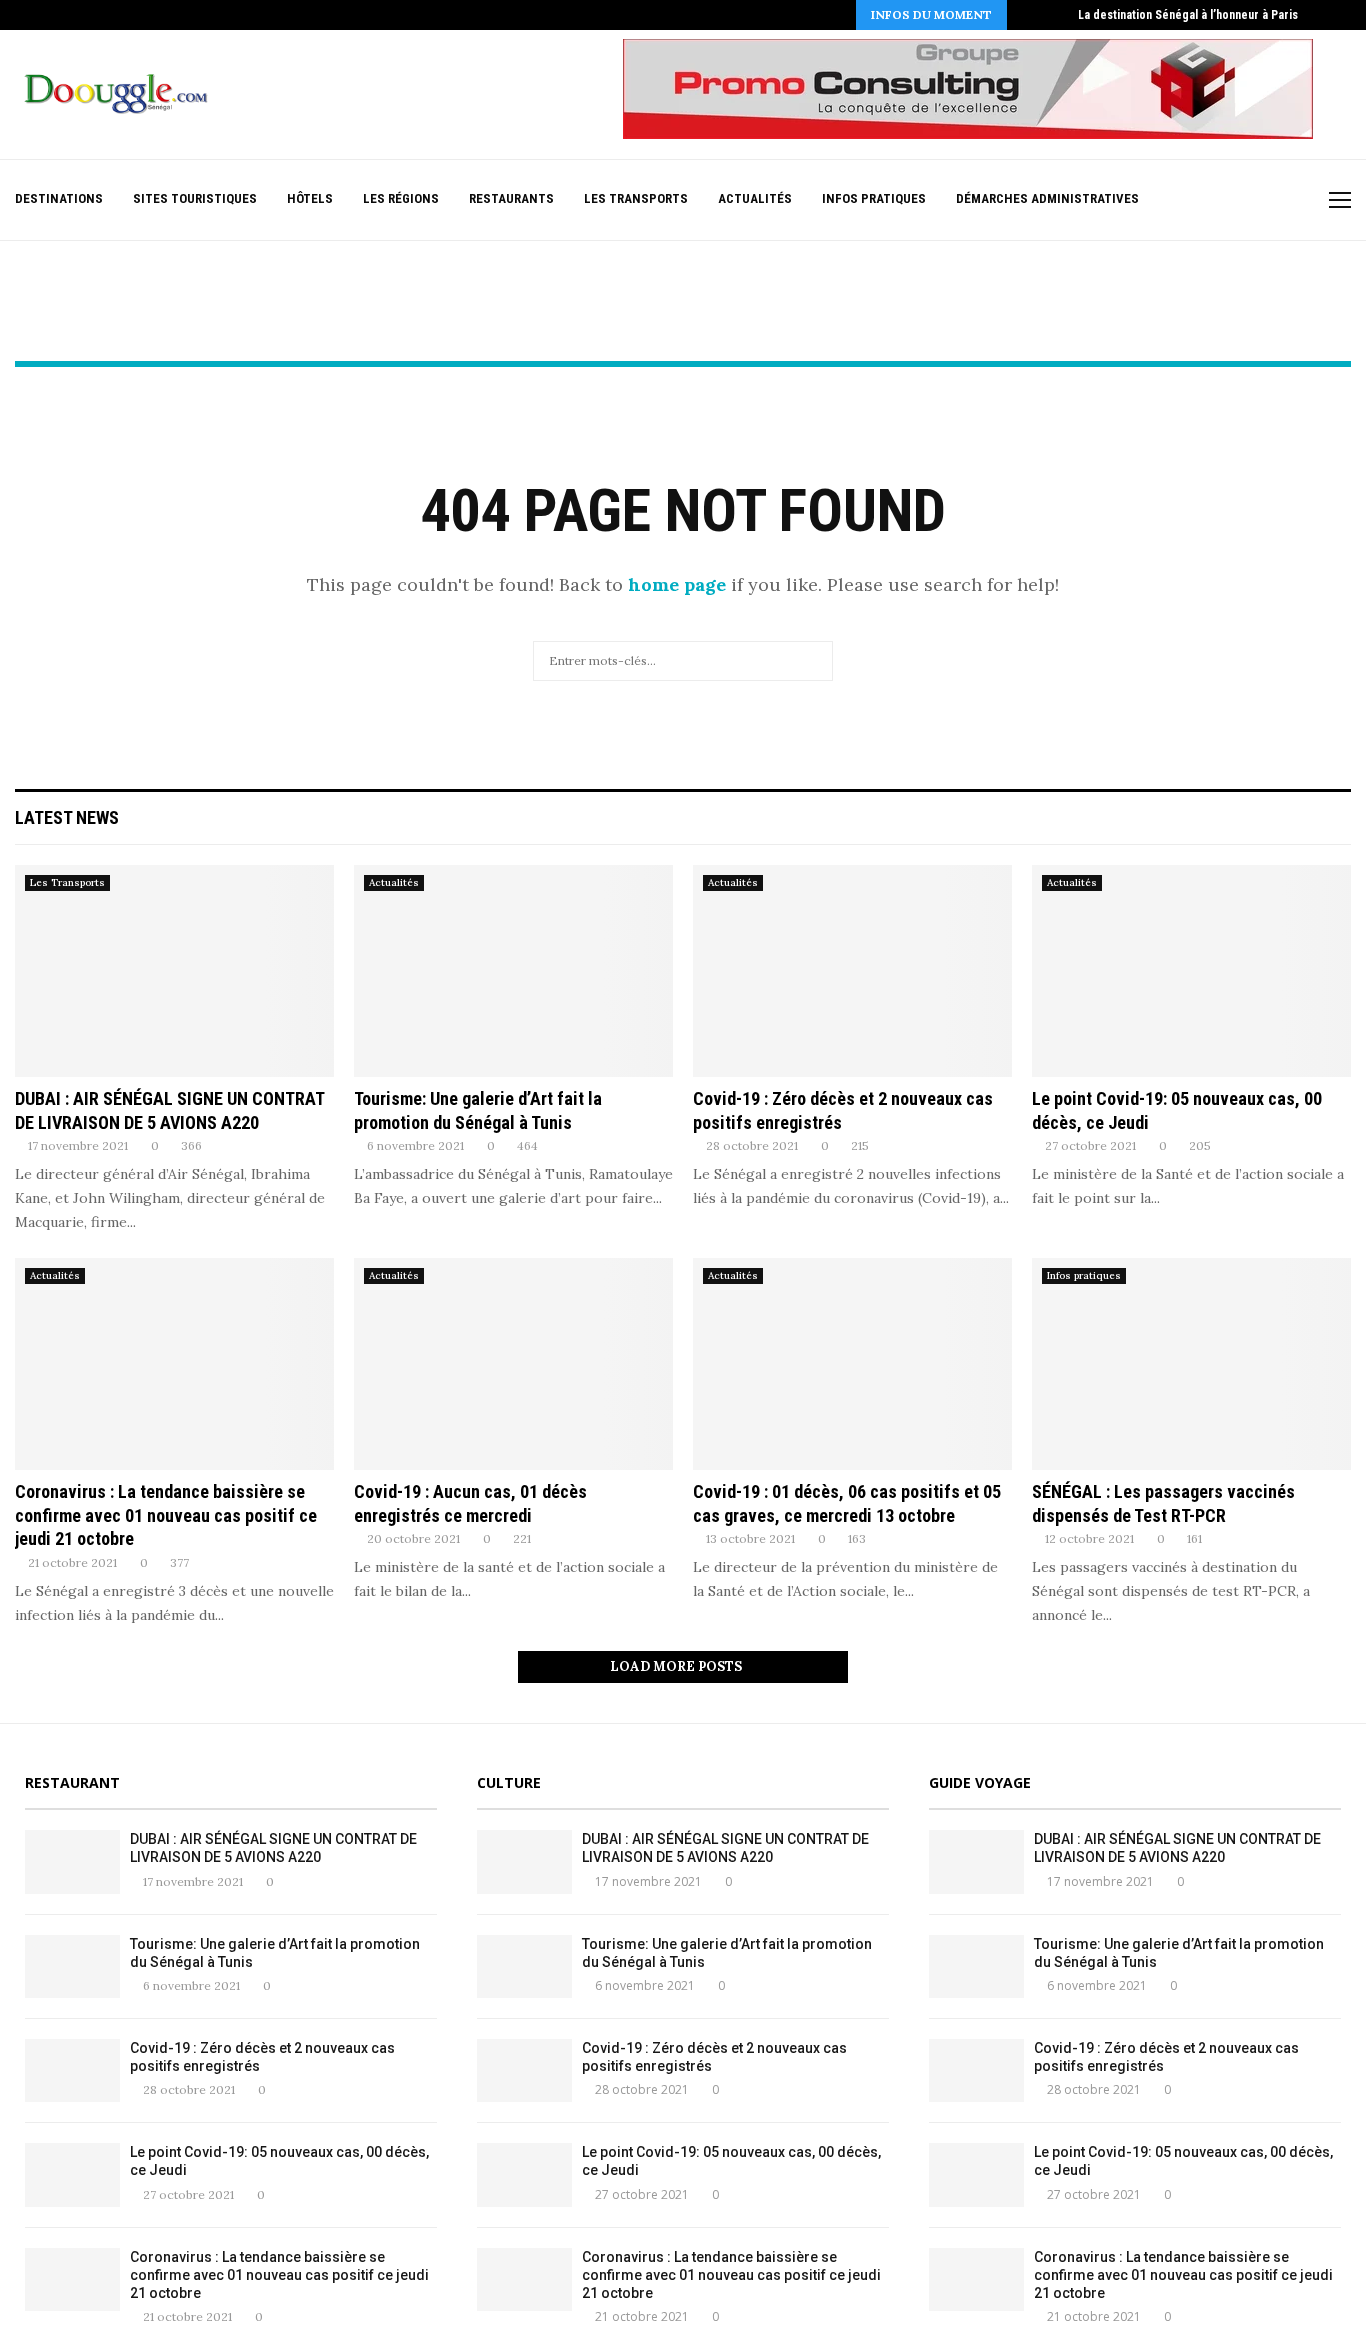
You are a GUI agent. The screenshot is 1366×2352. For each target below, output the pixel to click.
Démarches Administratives (1047, 198)
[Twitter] (1176, 201)
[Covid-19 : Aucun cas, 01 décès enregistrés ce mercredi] (513, 1364)
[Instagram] (1197, 201)
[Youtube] (1260, 201)
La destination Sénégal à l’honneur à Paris (1188, 15)
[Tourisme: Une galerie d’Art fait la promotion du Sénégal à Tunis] (513, 971)
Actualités (755, 198)
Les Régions (401, 198)
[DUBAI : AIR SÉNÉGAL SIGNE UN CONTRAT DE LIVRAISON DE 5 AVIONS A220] (174, 971)
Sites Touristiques (195, 198)
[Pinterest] (1218, 201)
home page (677, 584)
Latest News (67, 817)
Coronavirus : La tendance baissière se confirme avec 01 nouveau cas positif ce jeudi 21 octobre (166, 1515)
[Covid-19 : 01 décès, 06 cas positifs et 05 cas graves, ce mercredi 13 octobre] (852, 1364)
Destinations (59, 198)
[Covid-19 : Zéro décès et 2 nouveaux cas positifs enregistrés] (852, 971)
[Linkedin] (1239, 201)
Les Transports (636, 198)
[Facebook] (1155, 201)
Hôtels (310, 198)
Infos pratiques (874, 198)
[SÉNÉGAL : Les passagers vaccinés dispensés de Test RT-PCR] (1191, 1364)
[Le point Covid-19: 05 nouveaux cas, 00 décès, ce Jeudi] (1191, 971)
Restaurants (511, 198)
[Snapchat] (1281, 201)
